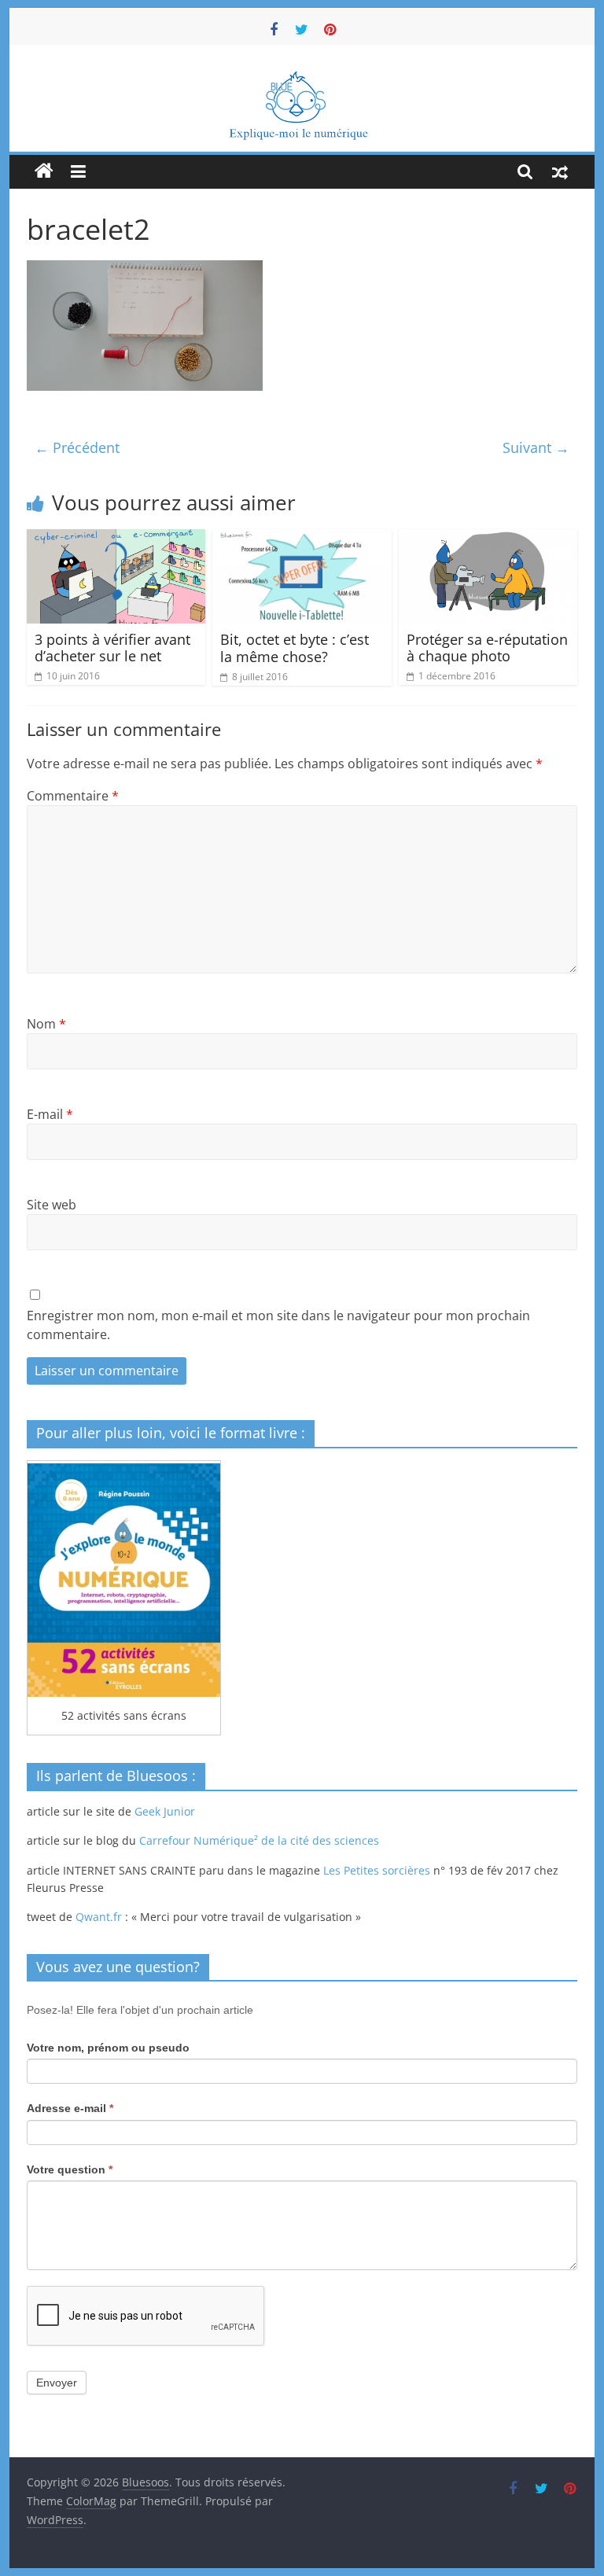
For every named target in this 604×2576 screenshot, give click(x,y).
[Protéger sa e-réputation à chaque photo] (488, 539)
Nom (46, 1024)
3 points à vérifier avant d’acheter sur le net (112, 648)
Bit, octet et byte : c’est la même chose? (295, 648)
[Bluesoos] (302, 77)
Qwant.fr (99, 1917)
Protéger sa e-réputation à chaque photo (487, 648)
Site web (52, 1205)
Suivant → (536, 447)
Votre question (70, 2169)
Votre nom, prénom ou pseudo (108, 2048)
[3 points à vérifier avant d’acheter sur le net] (116, 539)
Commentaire (73, 796)
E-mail (50, 1114)
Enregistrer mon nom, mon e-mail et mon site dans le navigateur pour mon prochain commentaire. (278, 1325)
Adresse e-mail (70, 2108)
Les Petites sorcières (377, 1870)
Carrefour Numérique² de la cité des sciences (259, 1840)
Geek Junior (165, 1811)
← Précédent (77, 447)
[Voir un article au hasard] (560, 171)
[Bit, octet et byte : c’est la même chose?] (302, 539)
